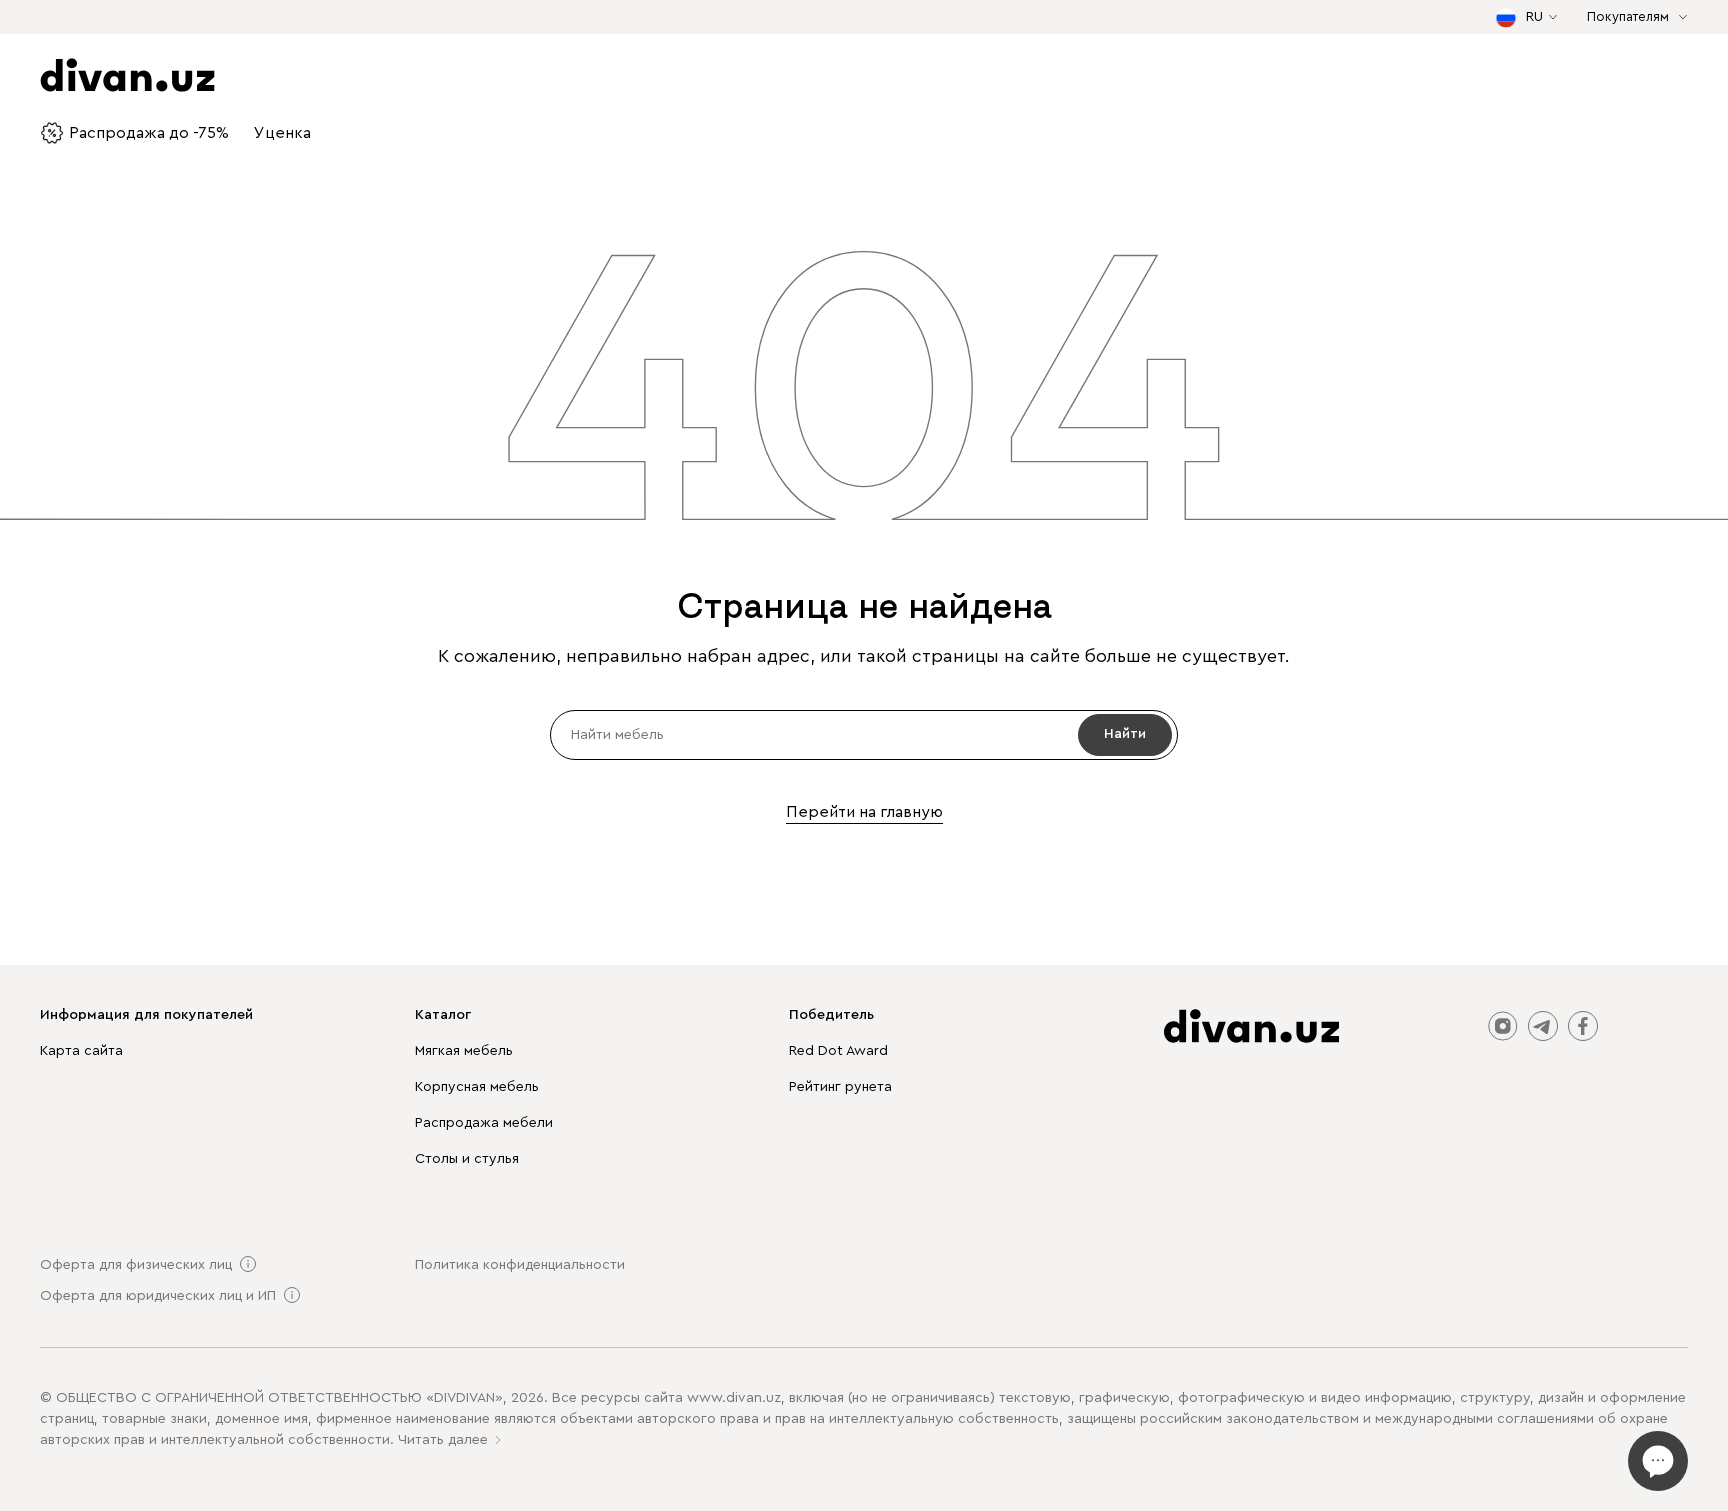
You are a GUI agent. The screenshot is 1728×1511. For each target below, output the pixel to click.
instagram (1503, 1026)
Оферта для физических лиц (136, 1265)
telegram (1543, 1026)
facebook (1583, 1026)
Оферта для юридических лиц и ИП (158, 1296)
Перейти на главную (864, 812)
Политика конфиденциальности (520, 1265)
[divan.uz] (1251, 1026)
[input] (864, 735)
